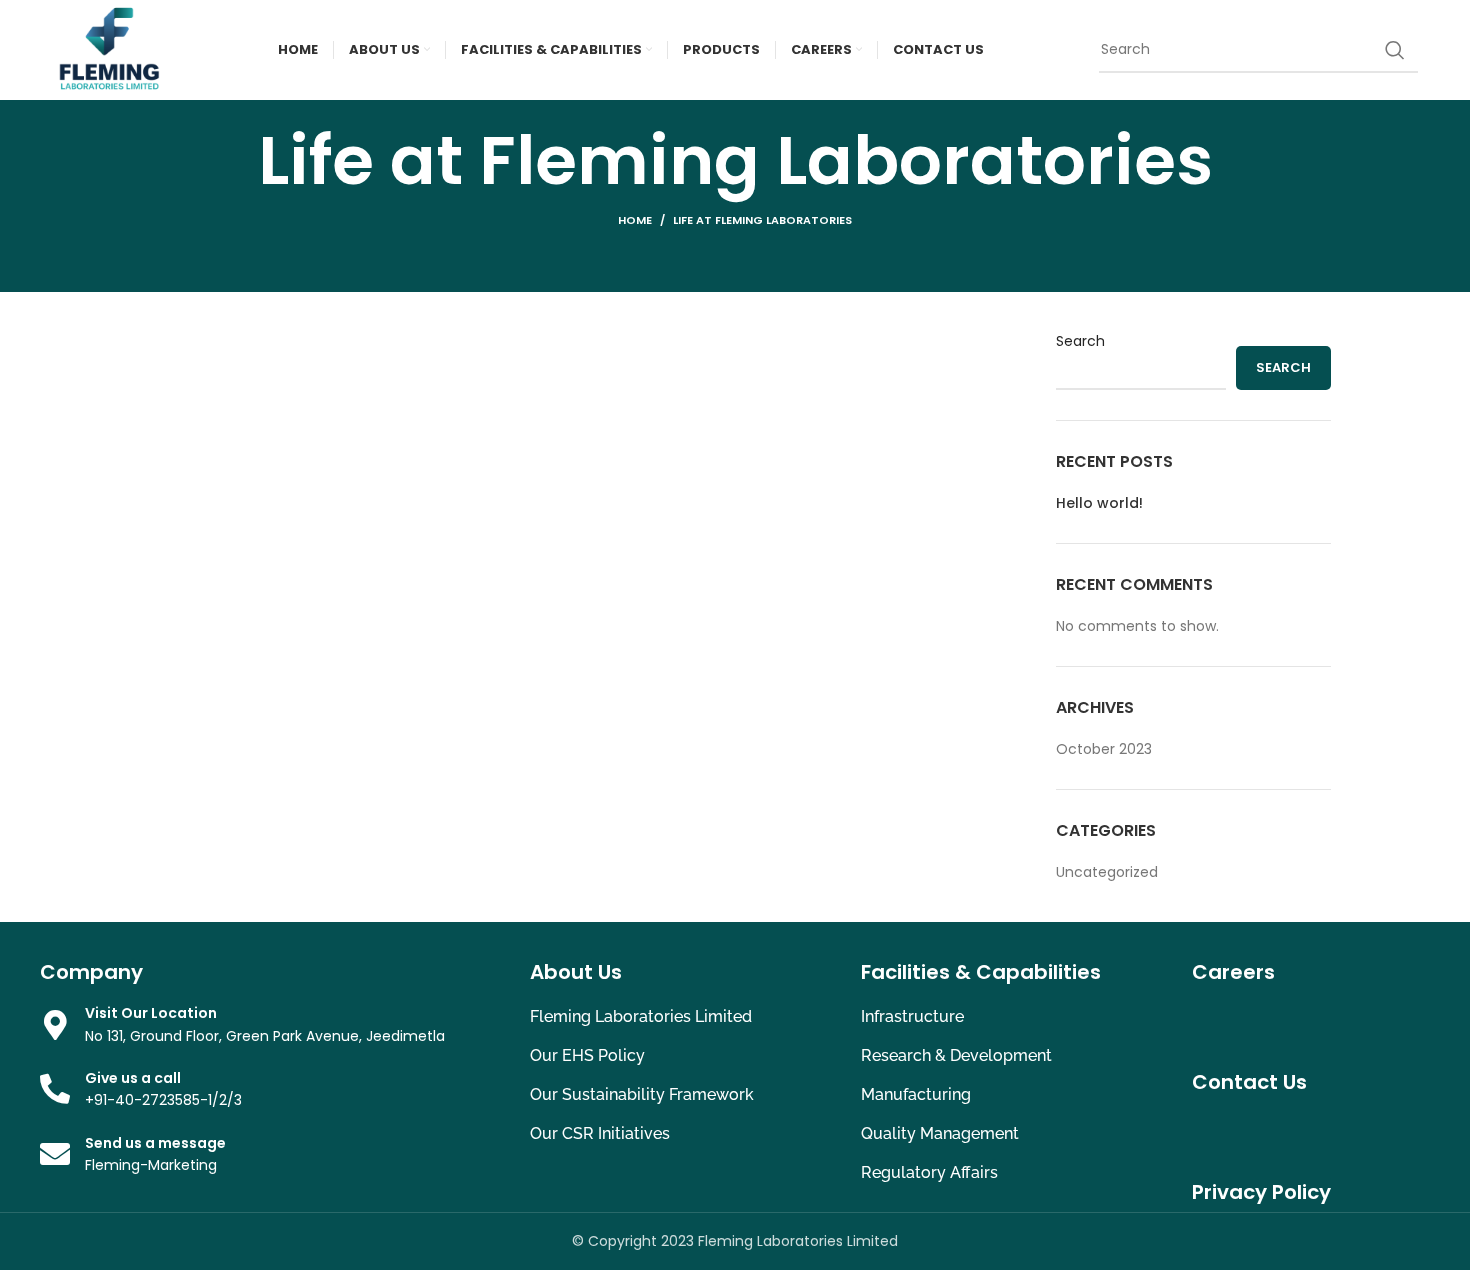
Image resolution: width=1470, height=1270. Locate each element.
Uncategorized (1107, 872)
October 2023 (1104, 749)
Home (635, 220)
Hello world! (1099, 503)
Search (1080, 341)
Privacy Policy (1261, 1192)
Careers (1233, 972)
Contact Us (1249, 1082)
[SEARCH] (1395, 50)
